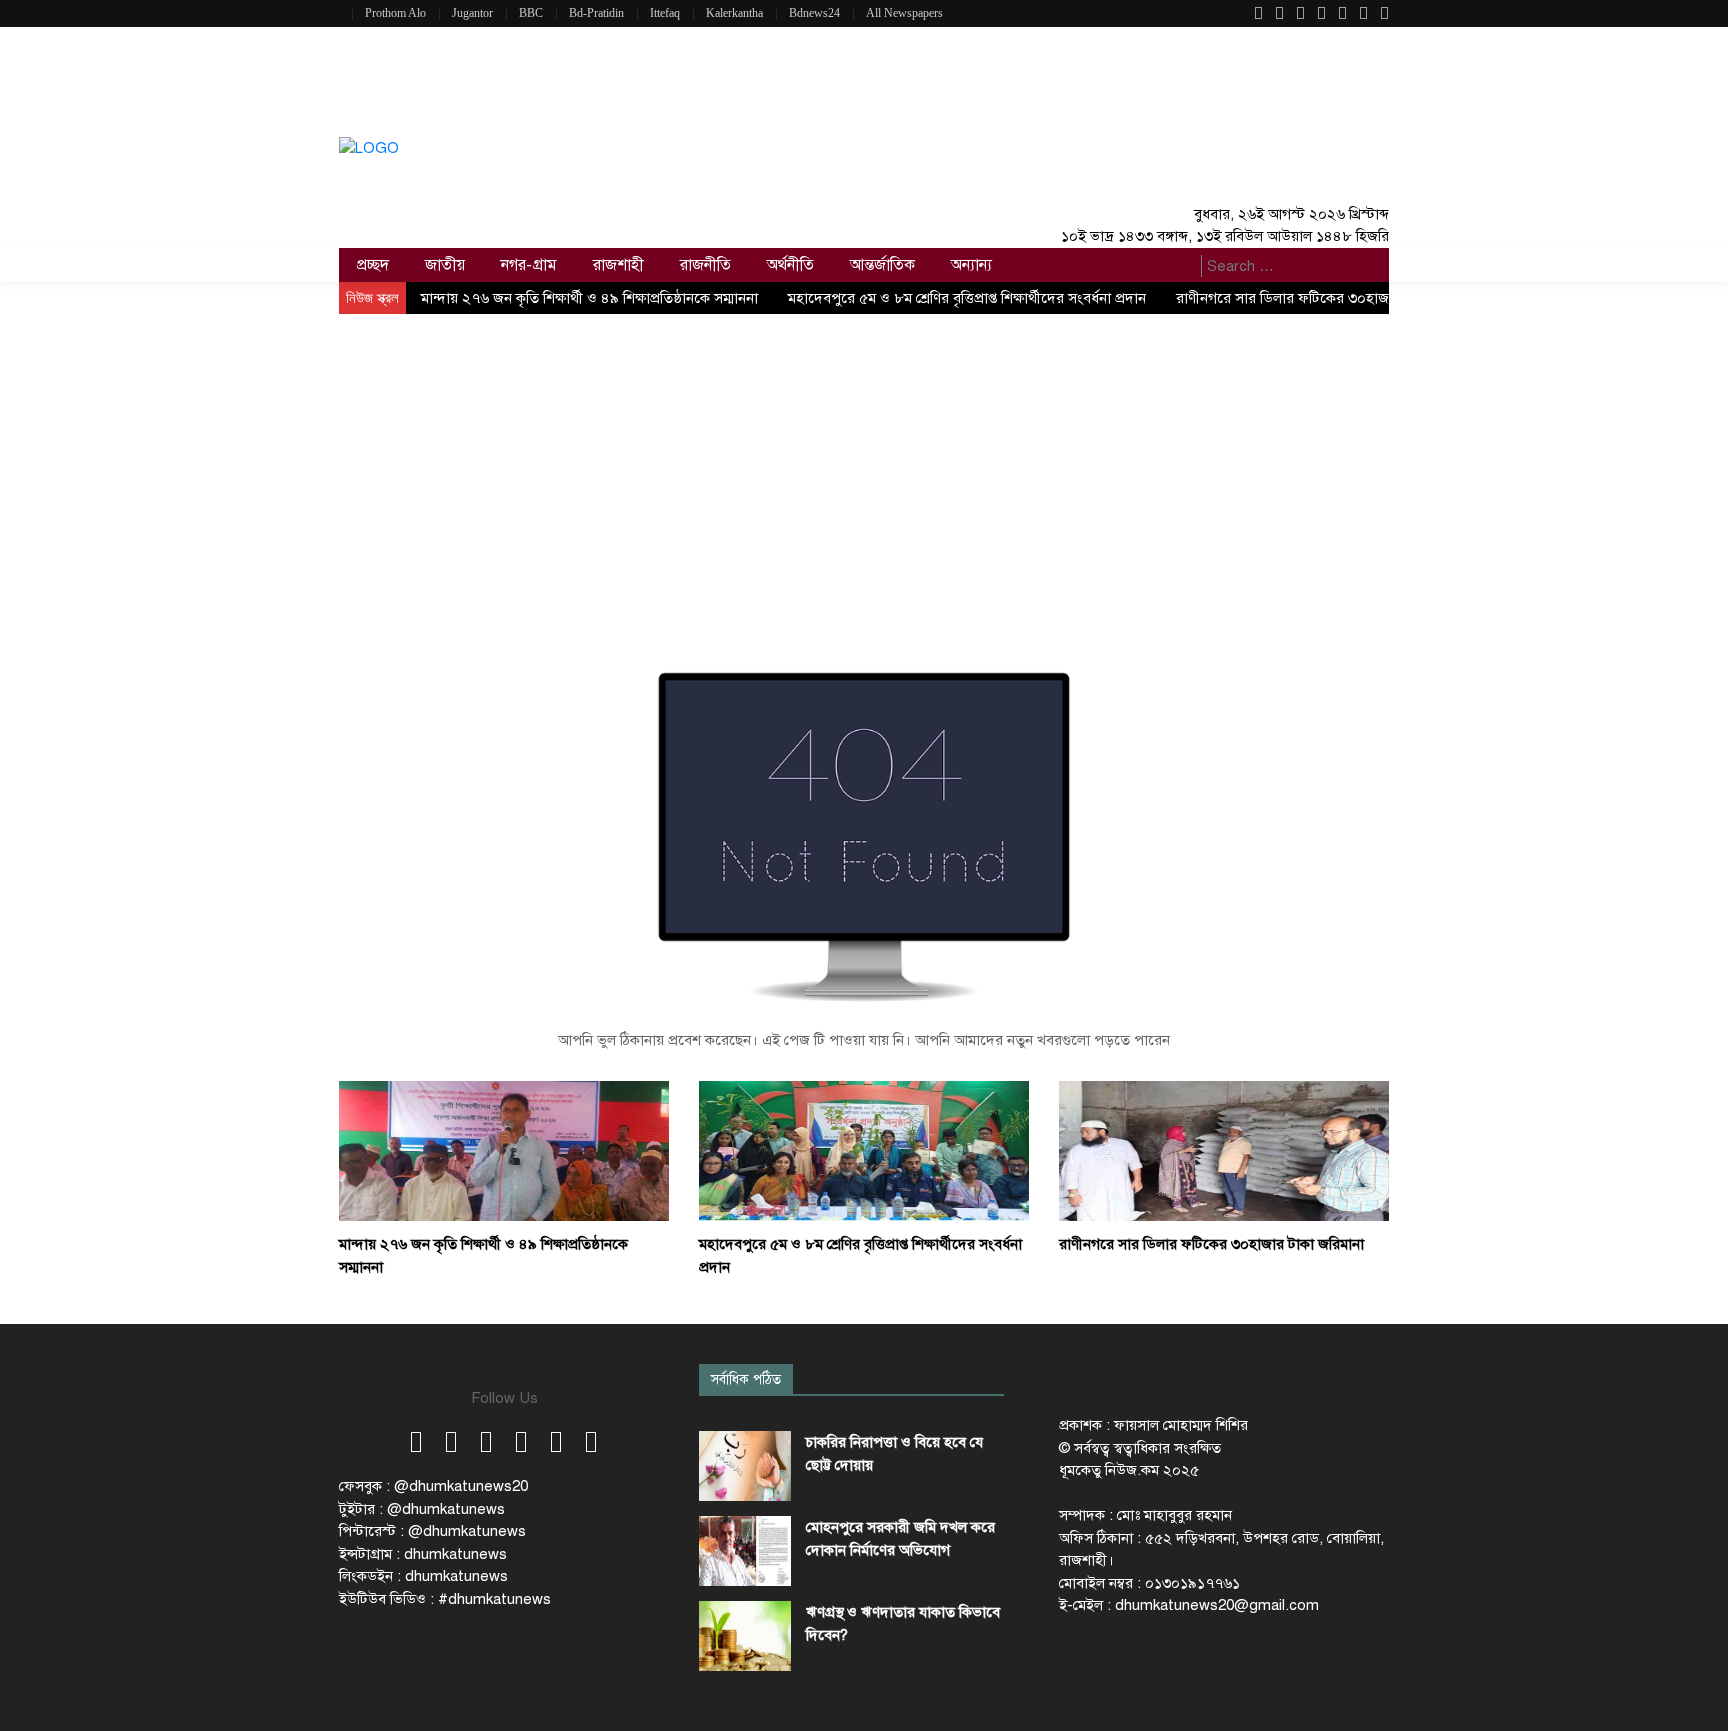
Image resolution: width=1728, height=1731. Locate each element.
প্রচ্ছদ (373, 265)
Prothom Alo (395, 13)
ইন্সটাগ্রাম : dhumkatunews (423, 1554)
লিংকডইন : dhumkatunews (423, 1576)
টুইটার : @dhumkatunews (422, 1509)
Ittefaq (665, 13)
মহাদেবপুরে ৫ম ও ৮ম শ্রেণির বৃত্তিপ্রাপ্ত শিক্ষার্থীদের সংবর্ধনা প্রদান (967, 298)
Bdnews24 (814, 13)
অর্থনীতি (790, 265)
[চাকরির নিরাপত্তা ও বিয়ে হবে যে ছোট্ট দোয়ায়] (745, 1466)
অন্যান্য (971, 265)
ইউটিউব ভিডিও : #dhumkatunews (445, 1599)
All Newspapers (904, 13)
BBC (531, 13)
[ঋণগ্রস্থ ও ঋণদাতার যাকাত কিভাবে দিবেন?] (745, 1636)
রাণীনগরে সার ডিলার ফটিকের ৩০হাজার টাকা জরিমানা (1328, 298)
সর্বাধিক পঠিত (746, 1379)
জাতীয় (445, 265)
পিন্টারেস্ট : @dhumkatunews (432, 1531)
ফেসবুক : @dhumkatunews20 (433, 1486)
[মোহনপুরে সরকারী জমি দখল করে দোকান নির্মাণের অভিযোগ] (745, 1551)
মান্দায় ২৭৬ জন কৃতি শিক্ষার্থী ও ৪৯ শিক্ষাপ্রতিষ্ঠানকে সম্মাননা (589, 298)
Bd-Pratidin (596, 13)
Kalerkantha (734, 13)
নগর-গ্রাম (529, 265)
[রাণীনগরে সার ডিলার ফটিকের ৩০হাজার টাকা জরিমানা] (1224, 1150)
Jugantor (472, 13)
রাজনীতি (705, 265)
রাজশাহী (618, 265)
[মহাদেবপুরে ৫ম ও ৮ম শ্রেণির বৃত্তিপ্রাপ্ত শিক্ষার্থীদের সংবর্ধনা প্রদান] (864, 1150)
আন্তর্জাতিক (882, 265)
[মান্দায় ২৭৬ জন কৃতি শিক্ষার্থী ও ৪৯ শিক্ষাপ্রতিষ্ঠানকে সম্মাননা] (504, 1150)
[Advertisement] (864, 464)
